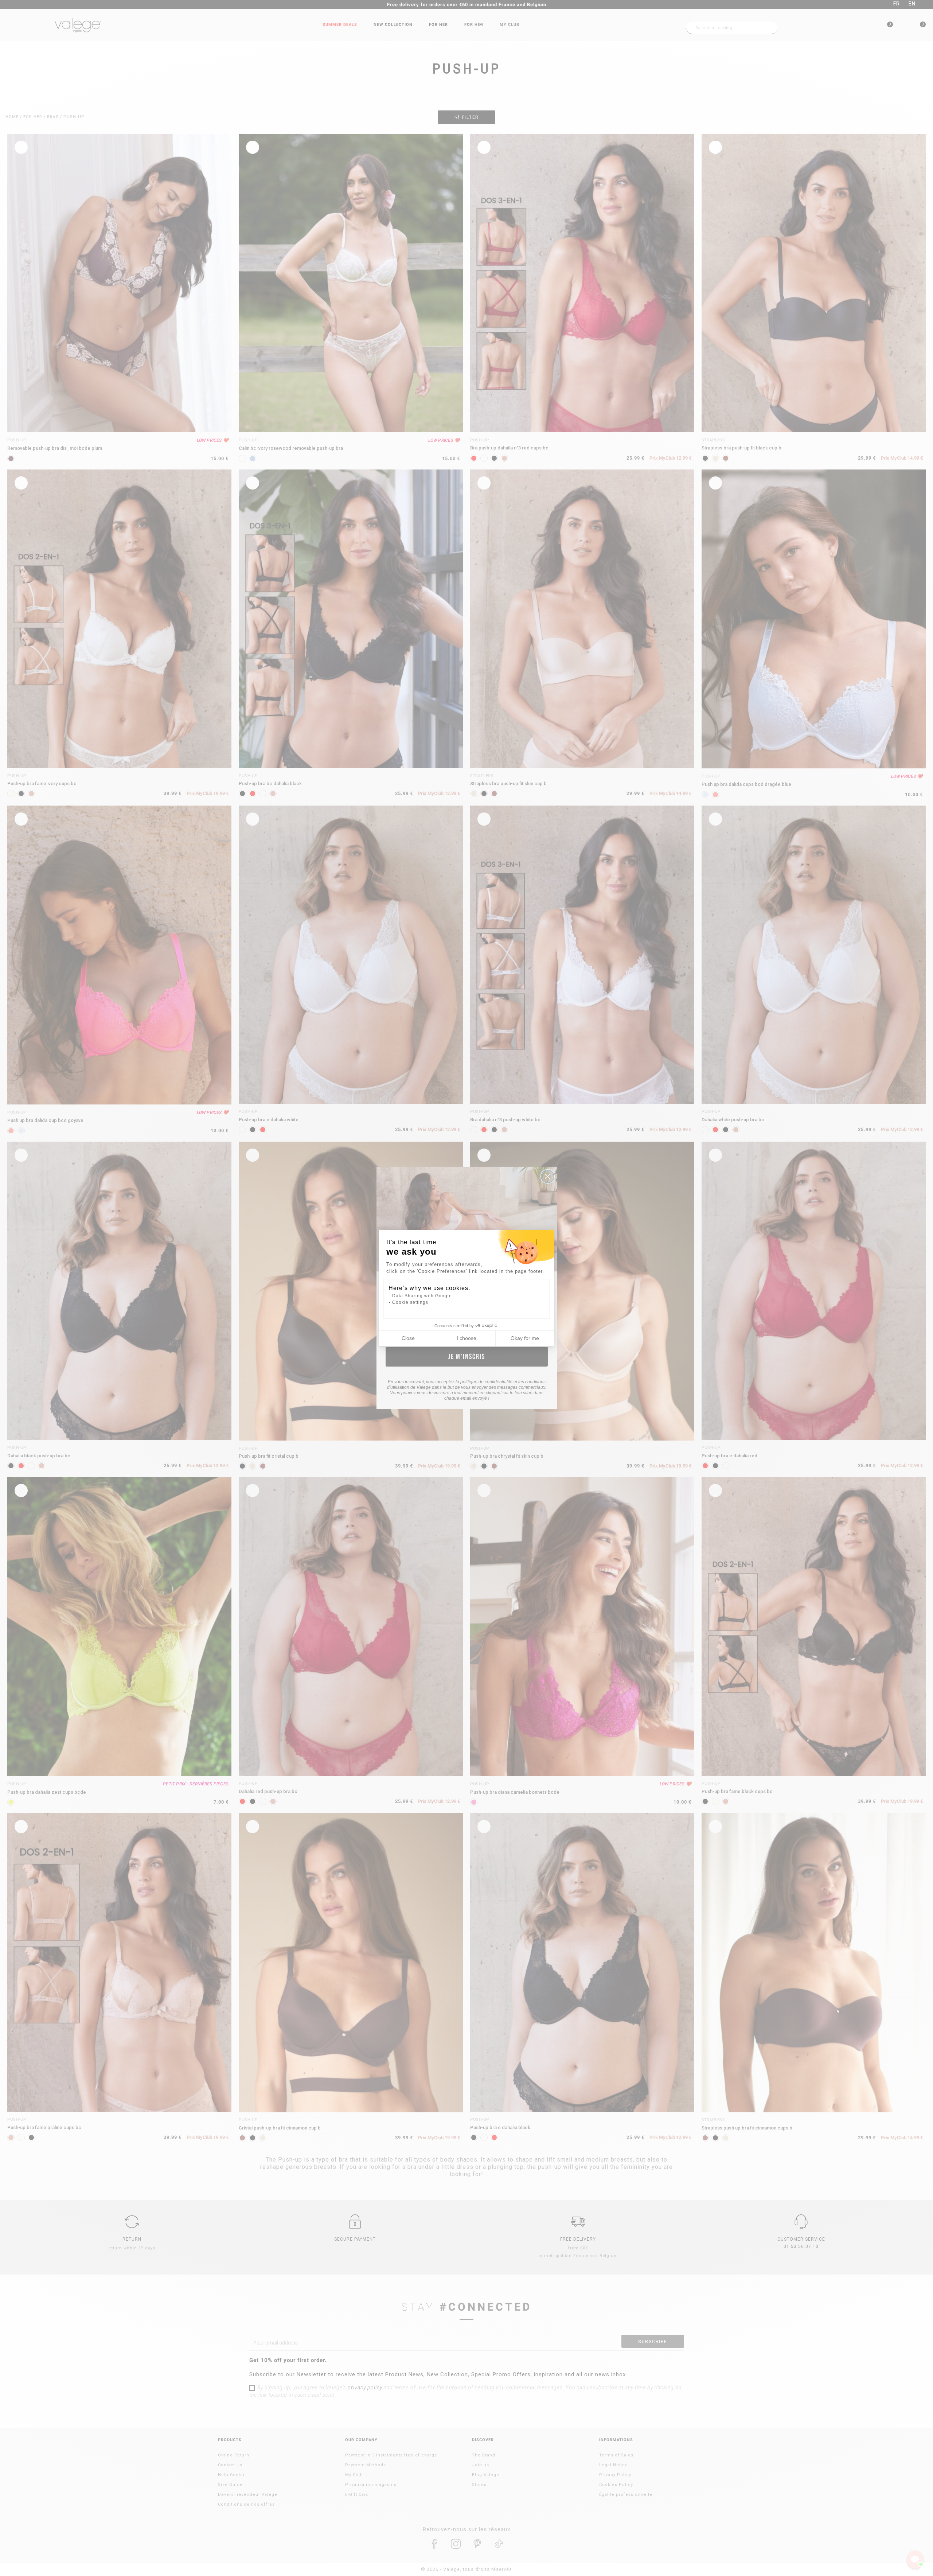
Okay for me (525, 1338)
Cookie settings (410, 1302)
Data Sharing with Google (422, 1296)
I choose (466, 1338)
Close (408, 1338)
